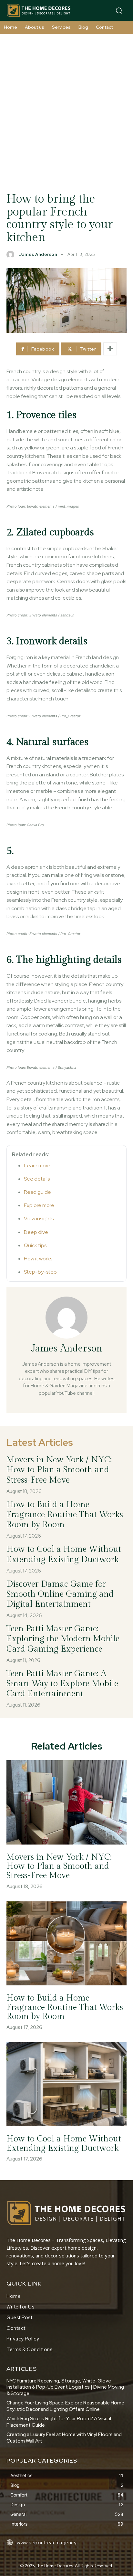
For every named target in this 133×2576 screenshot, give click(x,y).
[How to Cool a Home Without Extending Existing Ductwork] (66, 2084)
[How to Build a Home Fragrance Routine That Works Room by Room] (66, 1943)
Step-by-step (40, 1272)
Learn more (37, 1166)
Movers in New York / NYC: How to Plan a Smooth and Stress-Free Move (59, 1470)
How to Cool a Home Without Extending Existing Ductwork (64, 2144)
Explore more (39, 1205)
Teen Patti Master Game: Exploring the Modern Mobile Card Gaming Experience (63, 1639)
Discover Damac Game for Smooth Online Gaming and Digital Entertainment (60, 1594)
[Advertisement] (66, 104)
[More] (110, 349)
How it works (38, 1259)
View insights (39, 1219)
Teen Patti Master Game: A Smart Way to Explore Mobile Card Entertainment (62, 1684)
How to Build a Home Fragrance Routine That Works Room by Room (65, 1515)
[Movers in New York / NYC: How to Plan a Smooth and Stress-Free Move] (66, 1802)
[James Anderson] (12, 255)
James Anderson (38, 254)
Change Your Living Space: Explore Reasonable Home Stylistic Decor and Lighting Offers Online (65, 2406)
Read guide (37, 1192)
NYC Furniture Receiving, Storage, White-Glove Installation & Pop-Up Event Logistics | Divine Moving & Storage (65, 2387)
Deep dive (36, 1232)
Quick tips (35, 1245)
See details (37, 1179)
